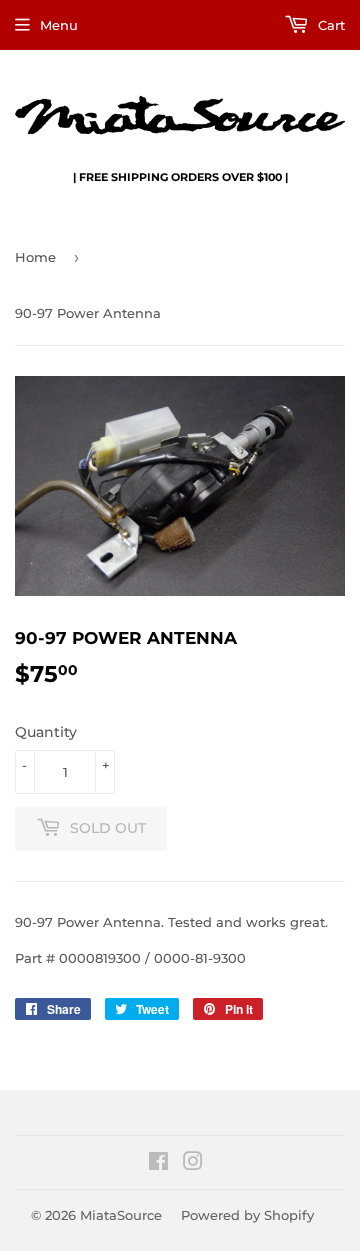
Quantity (46, 732)
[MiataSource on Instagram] (193, 1164)
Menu (59, 25)
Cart (329, 25)
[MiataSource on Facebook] (158, 1164)
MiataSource (121, 1215)
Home (35, 257)
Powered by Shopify (247, 1215)
